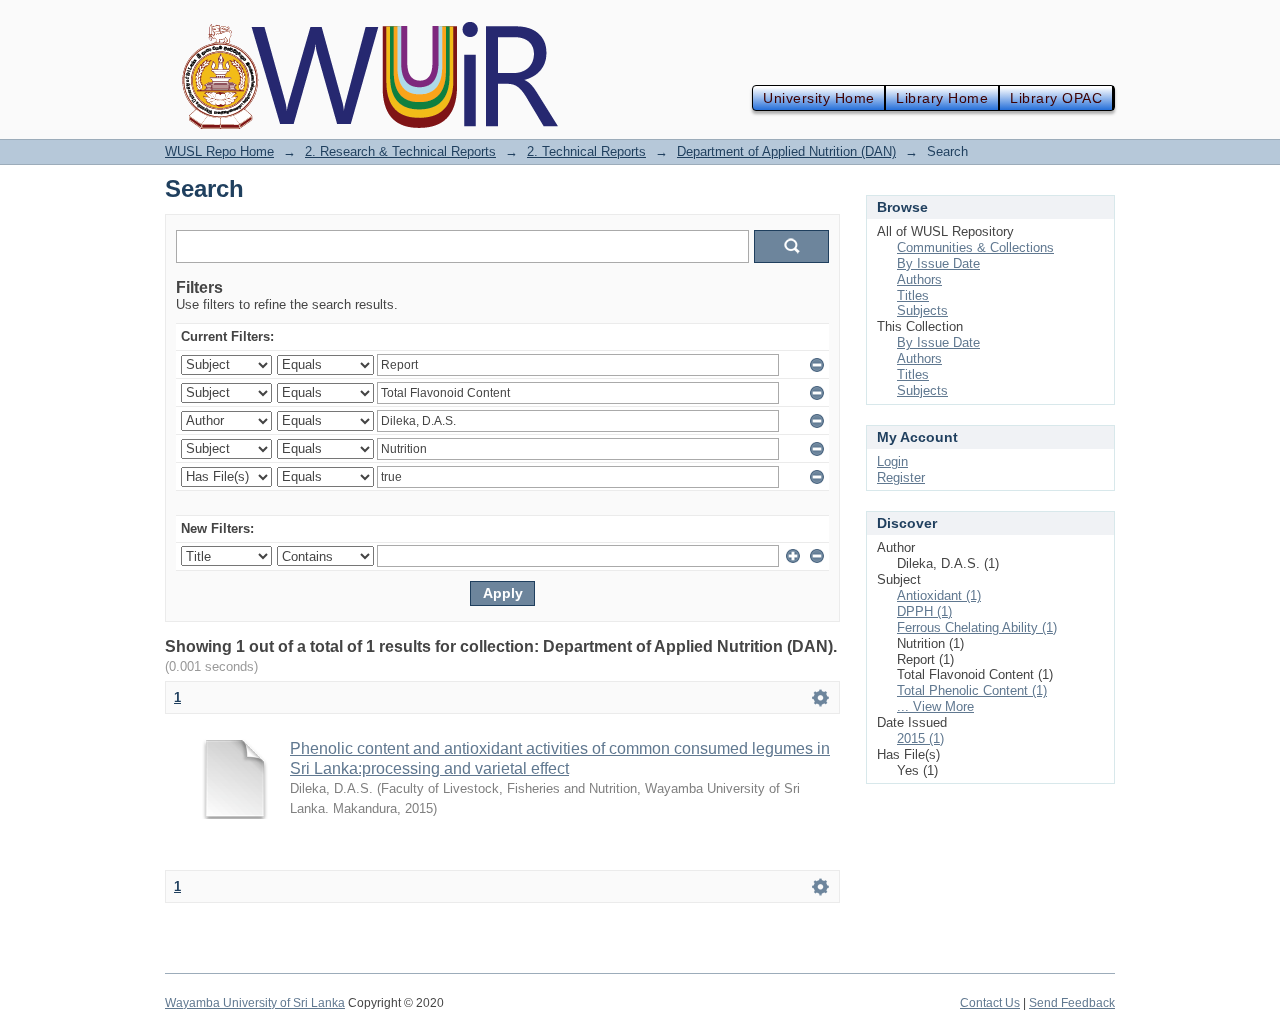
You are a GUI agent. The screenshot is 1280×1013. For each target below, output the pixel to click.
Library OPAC (1056, 98)
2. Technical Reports (586, 151)
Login (892, 461)
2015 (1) (920, 738)
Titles (913, 295)
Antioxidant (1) (939, 595)
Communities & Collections (975, 247)
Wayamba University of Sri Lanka (255, 1003)
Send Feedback (1072, 1003)
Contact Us (990, 1003)
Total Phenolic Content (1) (972, 690)
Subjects (922, 310)
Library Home (942, 98)
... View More (935, 706)
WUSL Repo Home (219, 151)
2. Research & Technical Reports (400, 151)
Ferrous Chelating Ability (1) (977, 627)
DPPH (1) (924, 611)
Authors (919, 279)
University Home (818, 98)
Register (901, 477)
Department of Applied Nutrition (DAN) (786, 151)
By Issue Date (938, 263)
